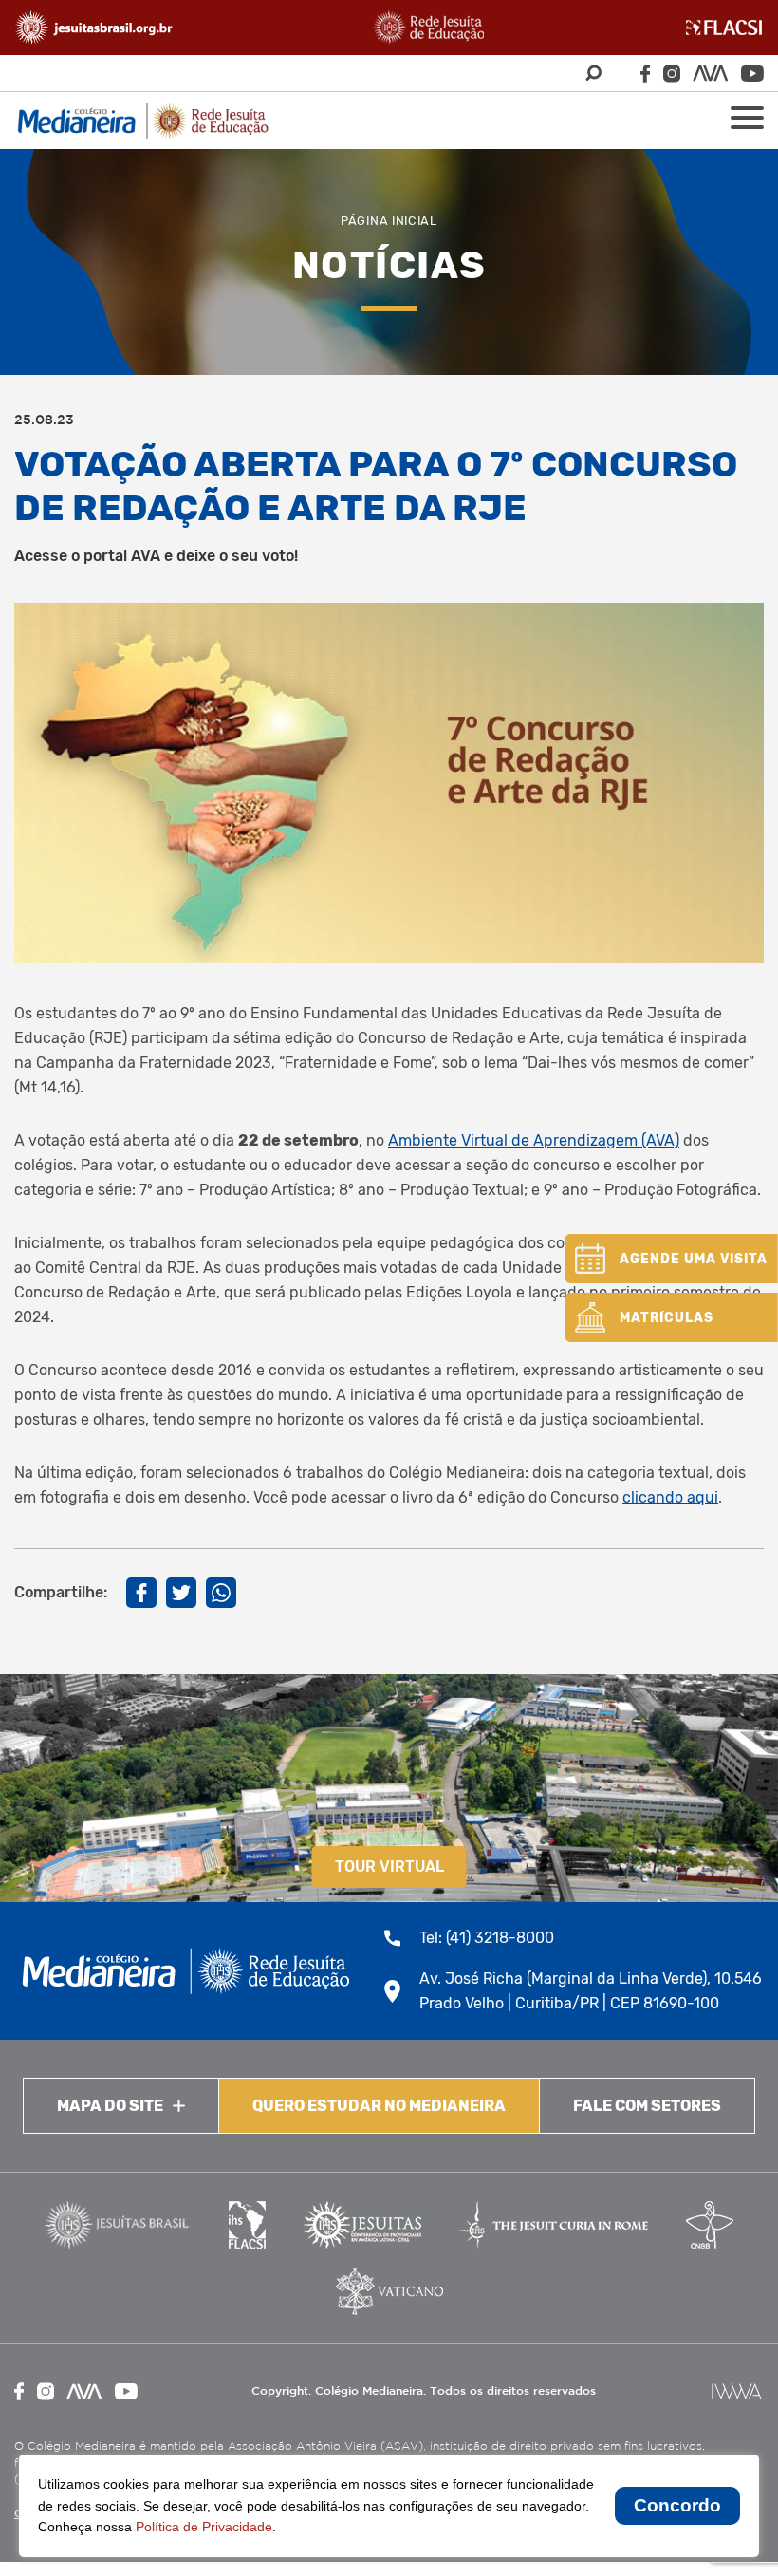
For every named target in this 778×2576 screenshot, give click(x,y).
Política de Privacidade (204, 2527)
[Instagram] (672, 74)
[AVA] (711, 73)
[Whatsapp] (221, 1593)
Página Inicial (389, 221)
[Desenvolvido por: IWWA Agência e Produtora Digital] (737, 2391)
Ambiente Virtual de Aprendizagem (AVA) (534, 1140)
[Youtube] (752, 74)
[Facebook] (645, 74)
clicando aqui (670, 1497)
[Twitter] (181, 1593)
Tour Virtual (389, 1867)
